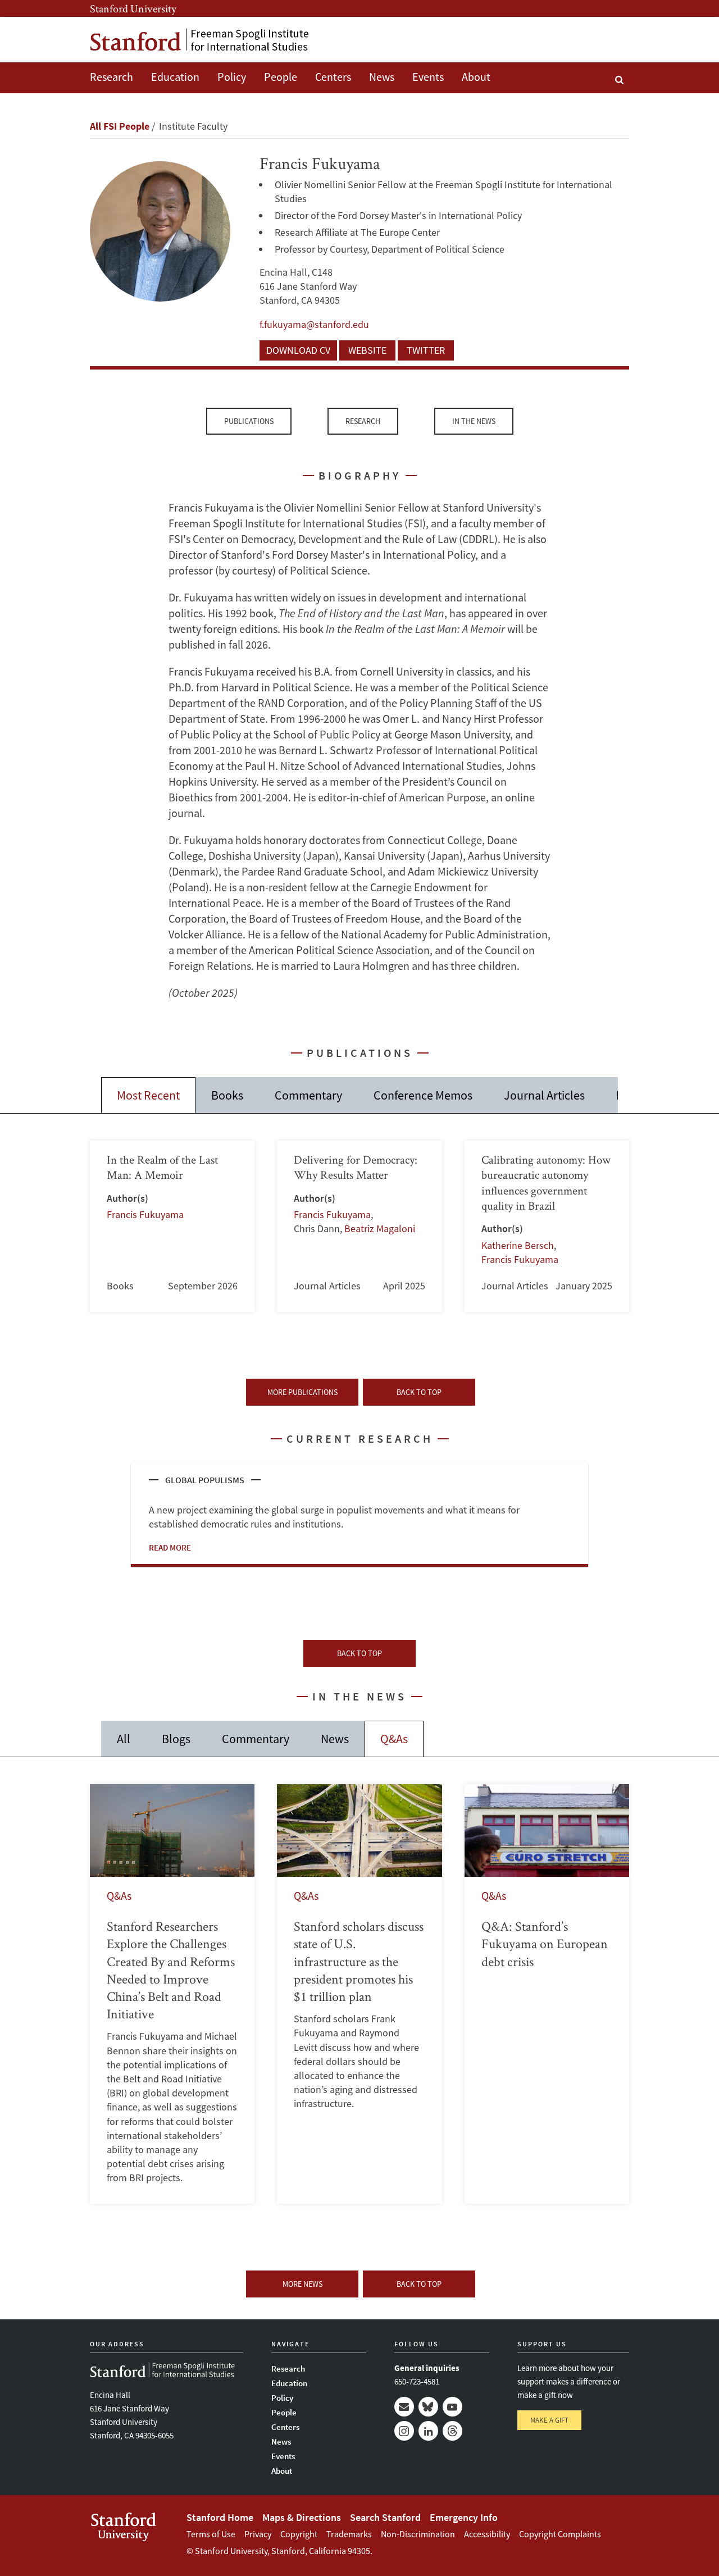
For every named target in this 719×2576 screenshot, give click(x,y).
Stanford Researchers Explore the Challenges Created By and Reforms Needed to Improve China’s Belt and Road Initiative (172, 1994)
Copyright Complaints (560, 2534)
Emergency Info (464, 2517)
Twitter (426, 350)
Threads (452, 2431)
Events (428, 77)
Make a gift (549, 2420)
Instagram (404, 2431)
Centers (333, 77)
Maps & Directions (302, 2517)
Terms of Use (211, 2534)
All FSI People (120, 126)
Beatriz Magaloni (380, 1228)
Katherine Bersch (518, 1245)
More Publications (302, 1392)
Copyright (299, 2534)
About (476, 77)
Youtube (452, 2407)
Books (227, 1095)
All (124, 1739)
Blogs (176, 1739)
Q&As (394, 1739)
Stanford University (133, 8)
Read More (170, 1547)
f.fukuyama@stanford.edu (314, 324)
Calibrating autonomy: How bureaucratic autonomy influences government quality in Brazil (547, 1226)
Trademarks (349, 2534)
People (281, 77)
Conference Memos (423, 1095)
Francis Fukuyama (145, 1214)
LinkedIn (428, 2431)
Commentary (308, 1095)
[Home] (199, 40)
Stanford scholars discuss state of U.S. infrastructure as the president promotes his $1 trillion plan (359, 1994)
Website (367, 350)
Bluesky (428, 2407)
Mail (404, 2407)
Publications (249, 421)
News (382, 77)
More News (302, 2284)
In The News (474, 421)
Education (175, 77)
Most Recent (148, 1095)
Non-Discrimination (418, 2534)
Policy (232, 77)
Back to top (419, 1392)
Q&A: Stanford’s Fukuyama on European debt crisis (547, 1994)
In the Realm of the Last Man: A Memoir (172, 1226)
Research (112, 77)
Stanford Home (220, 2517)
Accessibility (487, 2534)
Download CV (298, 350)
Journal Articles (544, 1095)
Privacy (258, 2534)
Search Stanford (385, 2517)
